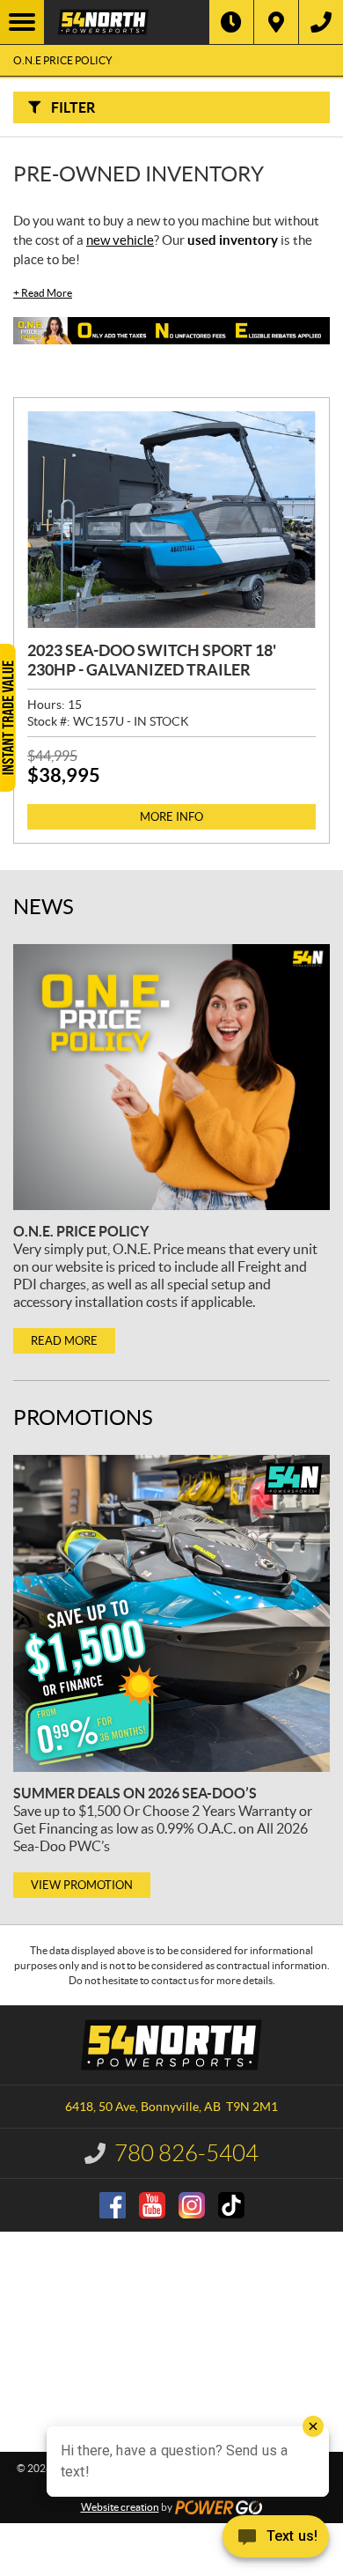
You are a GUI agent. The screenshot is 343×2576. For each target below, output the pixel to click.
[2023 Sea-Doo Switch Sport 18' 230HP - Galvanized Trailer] (171, 520)
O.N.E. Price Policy (81, 1231)
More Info (171, 817)
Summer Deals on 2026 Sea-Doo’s (135, 1793)
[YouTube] (152, 2205)
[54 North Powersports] (127, 22)
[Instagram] (192, 2205)
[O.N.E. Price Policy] (171, 1077)
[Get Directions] (276, 22)
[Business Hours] (231, 22)
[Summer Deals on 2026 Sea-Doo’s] (171, 1613)
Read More (43, 293)
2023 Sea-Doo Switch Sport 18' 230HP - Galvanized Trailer (152, 660)
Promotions (83, 1417)
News (44, 907)
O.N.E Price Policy (63, 60)
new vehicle (120, 240)
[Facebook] (113, 2205)
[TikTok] (231, 2205)
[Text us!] (276, 2540)
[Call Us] (321, 22)
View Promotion (82, 1885)
